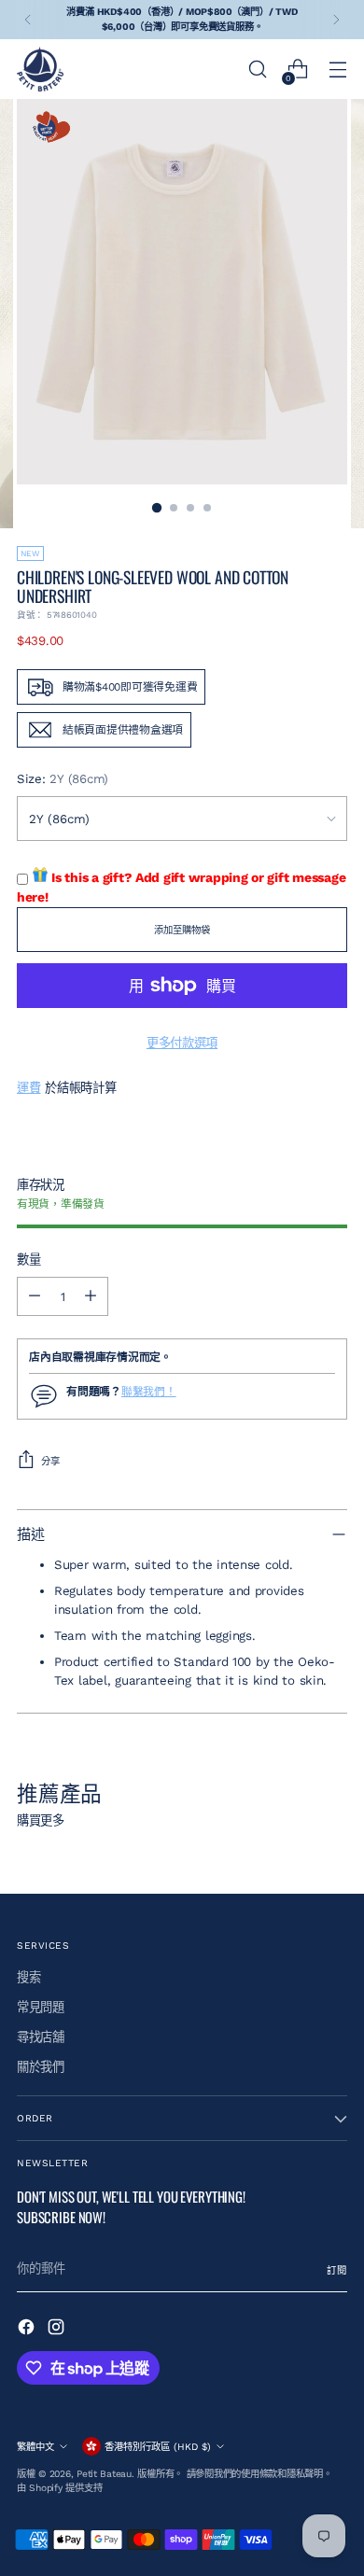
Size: (63, 779)
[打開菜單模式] (337, 70)
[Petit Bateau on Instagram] (58, 2330)
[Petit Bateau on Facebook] (28, 2330)
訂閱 (337, 2270)
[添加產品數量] (91, 1296)
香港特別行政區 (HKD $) (158, 2447)
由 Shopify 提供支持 (59, 2488)
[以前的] (28, 20)
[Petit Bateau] (40, 69)
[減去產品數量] (35, 1296)
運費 (28, 1088)
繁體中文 (35, 2447)
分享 (50, 1461)
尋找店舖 (41, 2037)
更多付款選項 (182, 1043)
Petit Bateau (104, 2474)
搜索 (28, 1977)
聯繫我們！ (149, 1392)
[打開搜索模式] (257, 70)
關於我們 (41, 2067)
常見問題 (41, 2007)
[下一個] (336, 20)
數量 (28, 1260)
